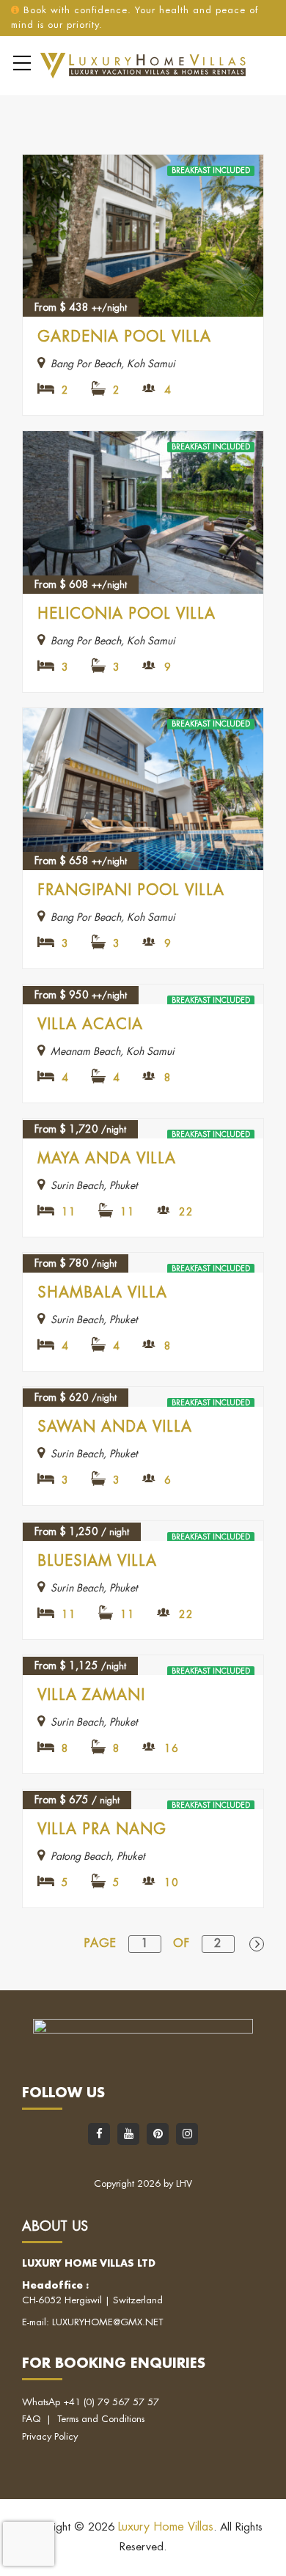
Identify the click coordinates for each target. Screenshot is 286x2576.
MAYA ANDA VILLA (107, 1159)
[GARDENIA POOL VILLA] (143, 236)
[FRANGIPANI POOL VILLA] (143, 790)
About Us (55, 2226)
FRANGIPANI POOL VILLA (131, 890)
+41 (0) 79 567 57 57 (111, 2402)
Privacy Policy (50, 2436)
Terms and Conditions (101, 2419)
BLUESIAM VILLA (97, 1561)
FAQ (31, 2419)
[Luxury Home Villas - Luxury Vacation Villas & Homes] (143, 65)
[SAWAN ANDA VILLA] (143, 1397)
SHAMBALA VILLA (102, 1293)
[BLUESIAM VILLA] (143, 1531)
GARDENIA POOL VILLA (124, 337)
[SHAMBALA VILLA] (143, 1263)
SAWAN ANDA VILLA (115, 1427)
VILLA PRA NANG (102, 1829)
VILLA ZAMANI (91, 1695)
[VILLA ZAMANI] (143, 1665)
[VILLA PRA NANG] (143, 1799)
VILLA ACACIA (90, 1024)
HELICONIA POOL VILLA (126, 614)
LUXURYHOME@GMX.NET (107, 2322)
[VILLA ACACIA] (143, 994)
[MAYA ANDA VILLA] (143, 1129)
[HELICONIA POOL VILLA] (143, 512)
